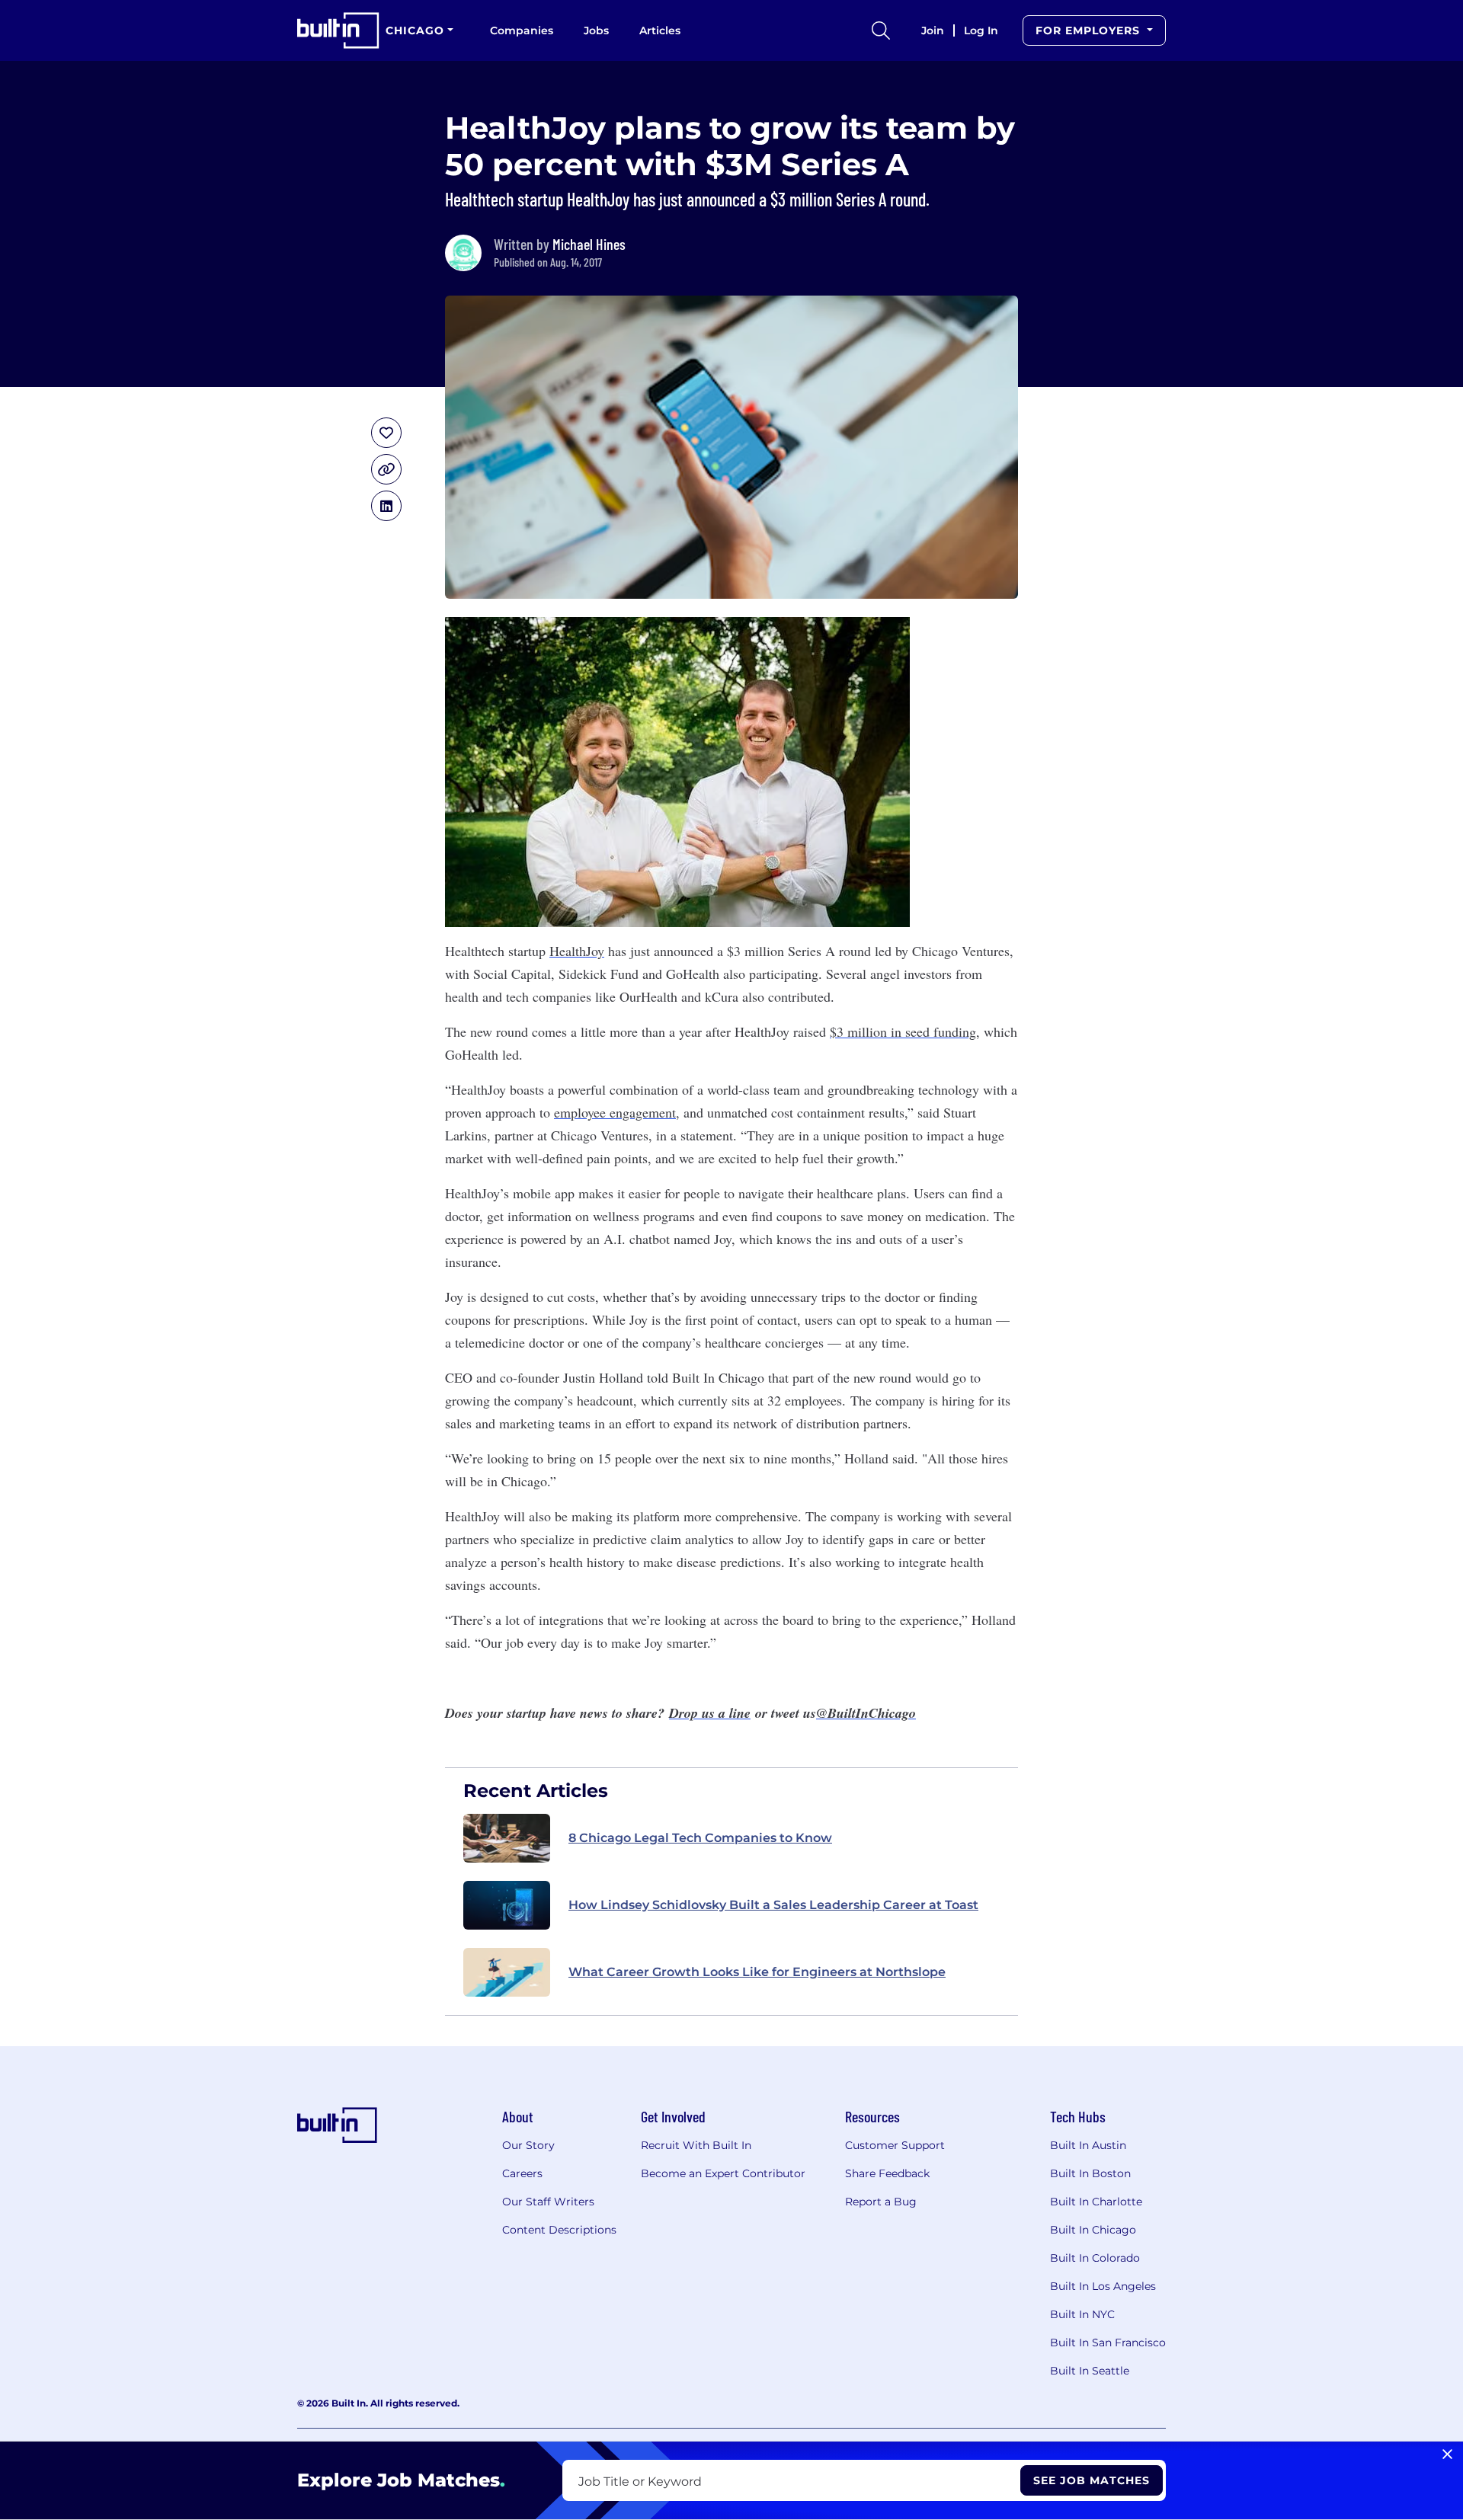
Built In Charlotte (1096, 2202)
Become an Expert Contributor (723, 2173)
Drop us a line (710, 1713)
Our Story (528, 2145)
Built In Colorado (1095, 2258)
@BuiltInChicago (866, 1713)
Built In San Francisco (1108, 2343)
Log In (981, 30)
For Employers (1090, 30)
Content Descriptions (559, 2230)
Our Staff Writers (548, 2202)
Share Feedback (887, 2173)
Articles (660, 30)
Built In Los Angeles (1103, 2286)
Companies (522, 30)
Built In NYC (1082, 2314)
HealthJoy (577, 951)
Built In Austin (1088, 2145)
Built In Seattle (1090, 2371)
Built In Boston (1090, 2173)
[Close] (1447, 2454)
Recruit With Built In (696, 2145)
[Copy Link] (386, 469)
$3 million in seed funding (903, 1031)
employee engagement (615, 1112)
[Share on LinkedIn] (386, 506)
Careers (522, 2173)
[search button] (881, 30)
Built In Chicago (1093, 2230)
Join (933, 30)
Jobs (596, 30)
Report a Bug (881, 2202)
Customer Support (895, 2145)
